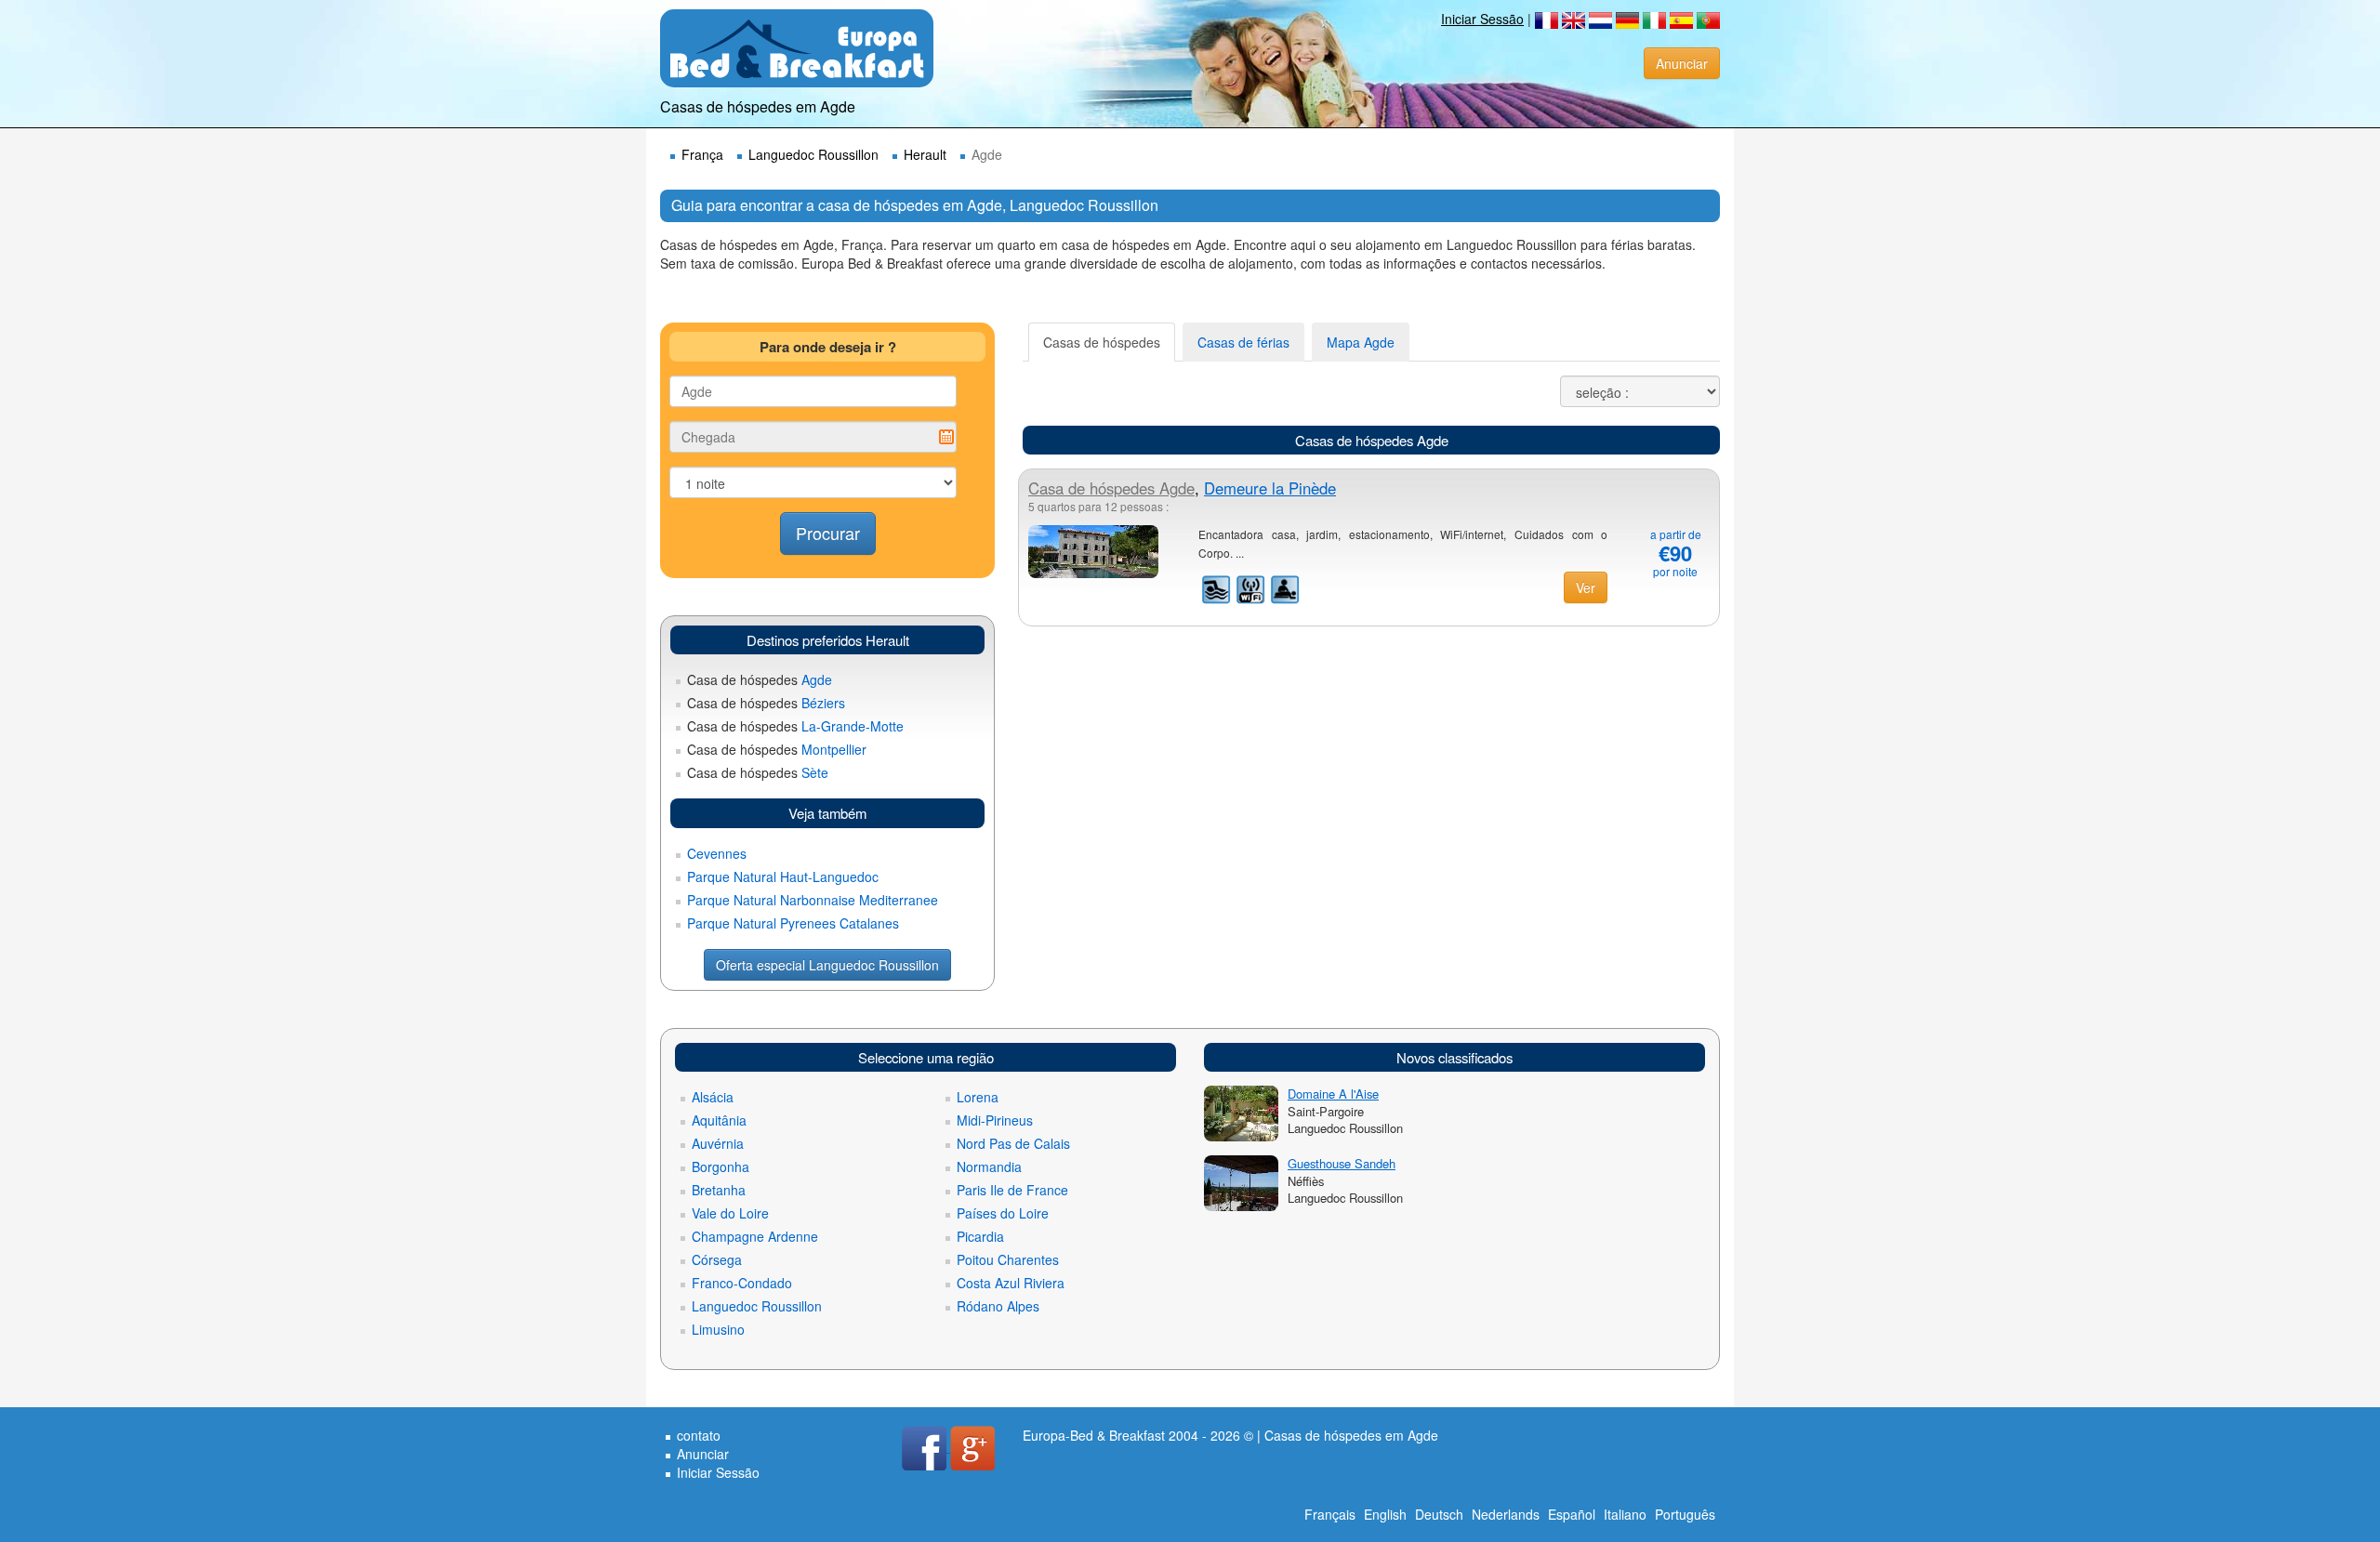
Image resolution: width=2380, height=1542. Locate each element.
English (1385, 1514)
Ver (1586, 587)
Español (1572, 1514)
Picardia (980, 1236)
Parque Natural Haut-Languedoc (783, 876)
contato (699, 1435)
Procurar (828, 533)
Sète (758, 772)
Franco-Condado (742, 1283)
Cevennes (717, 853)
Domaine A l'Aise (1333, 1094)
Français (1330, 1514)
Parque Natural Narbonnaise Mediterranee (813, 900)
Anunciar (1682, 63)
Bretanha (719, 1190)
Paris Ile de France (1012, 1190)
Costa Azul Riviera (1011, 1283)
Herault (925, 154)
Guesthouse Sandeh (1342, 1163)
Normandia (989, 1166)
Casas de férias (1243, 342)
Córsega (717, 1259)
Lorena (978, 1097)
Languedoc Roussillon (813, 154)
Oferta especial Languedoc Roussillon (827, 965)
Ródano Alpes (998, 1306)
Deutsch (1439, 1514)
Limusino (718, 1329)
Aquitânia (719, 1120)
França (702, 154)
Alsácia (713, 1097)
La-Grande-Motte (795, 726)
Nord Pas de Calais (1013, 1143)
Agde (760, 679)
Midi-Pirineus (995, 1120)
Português (1685, 1514)
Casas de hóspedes (1102, 342)
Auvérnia (718, 1143)
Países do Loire (1003, 1213)
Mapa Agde (1361, 342)
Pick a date (946, 437)
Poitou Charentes (1008, 1259)
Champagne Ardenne (755, 1236)
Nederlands (1506, 1514)
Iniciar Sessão (1482, 19)
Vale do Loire (730, 1213)
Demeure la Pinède (1270, 488)
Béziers (766, 703)
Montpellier (777, 749)
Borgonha (721, 1166)
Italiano (1625, 1514)
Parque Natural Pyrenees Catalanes (793, 923)
